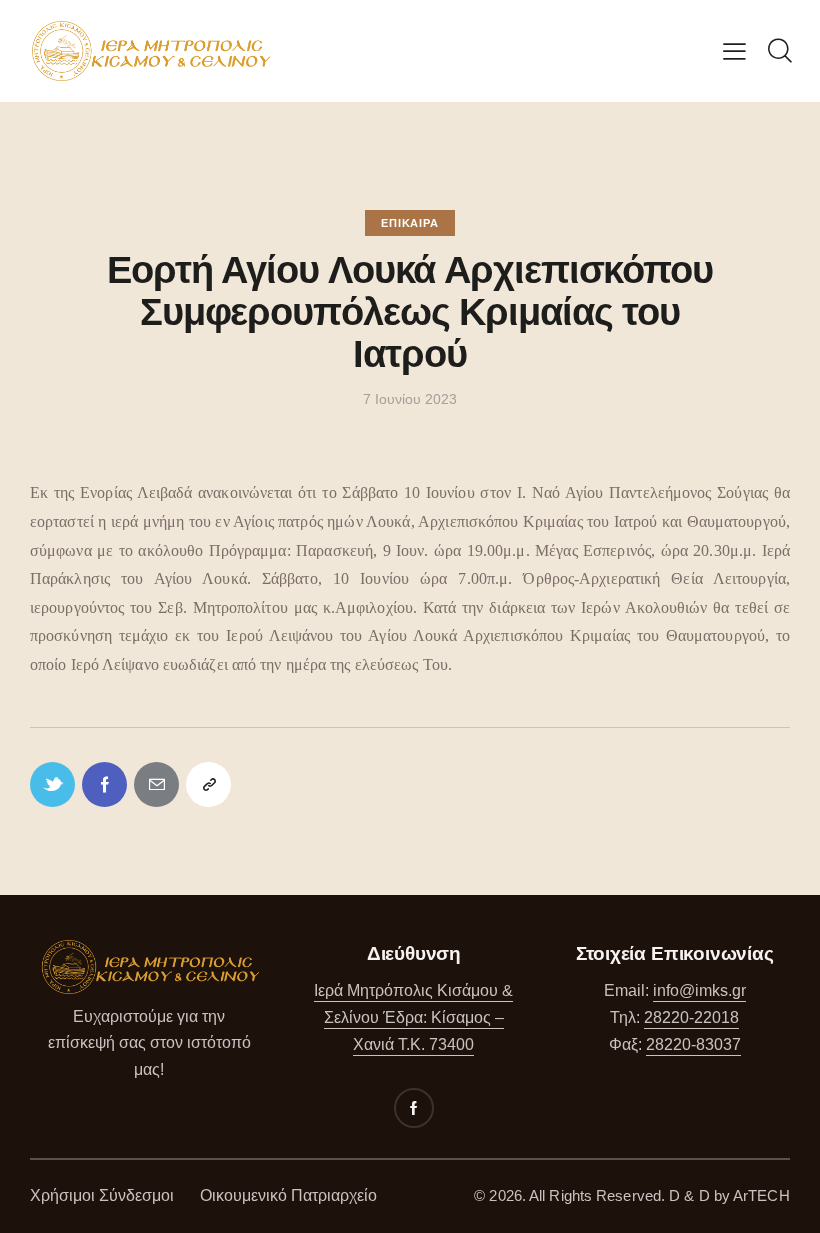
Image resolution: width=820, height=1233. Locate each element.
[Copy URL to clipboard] (208, 784)
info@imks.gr (699, 990)
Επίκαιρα (409, 223)
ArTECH (761, 1195)
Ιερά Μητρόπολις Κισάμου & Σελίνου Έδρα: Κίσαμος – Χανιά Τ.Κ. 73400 (413, 1017)
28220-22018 (691, 1017)
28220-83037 (693, 1044)
